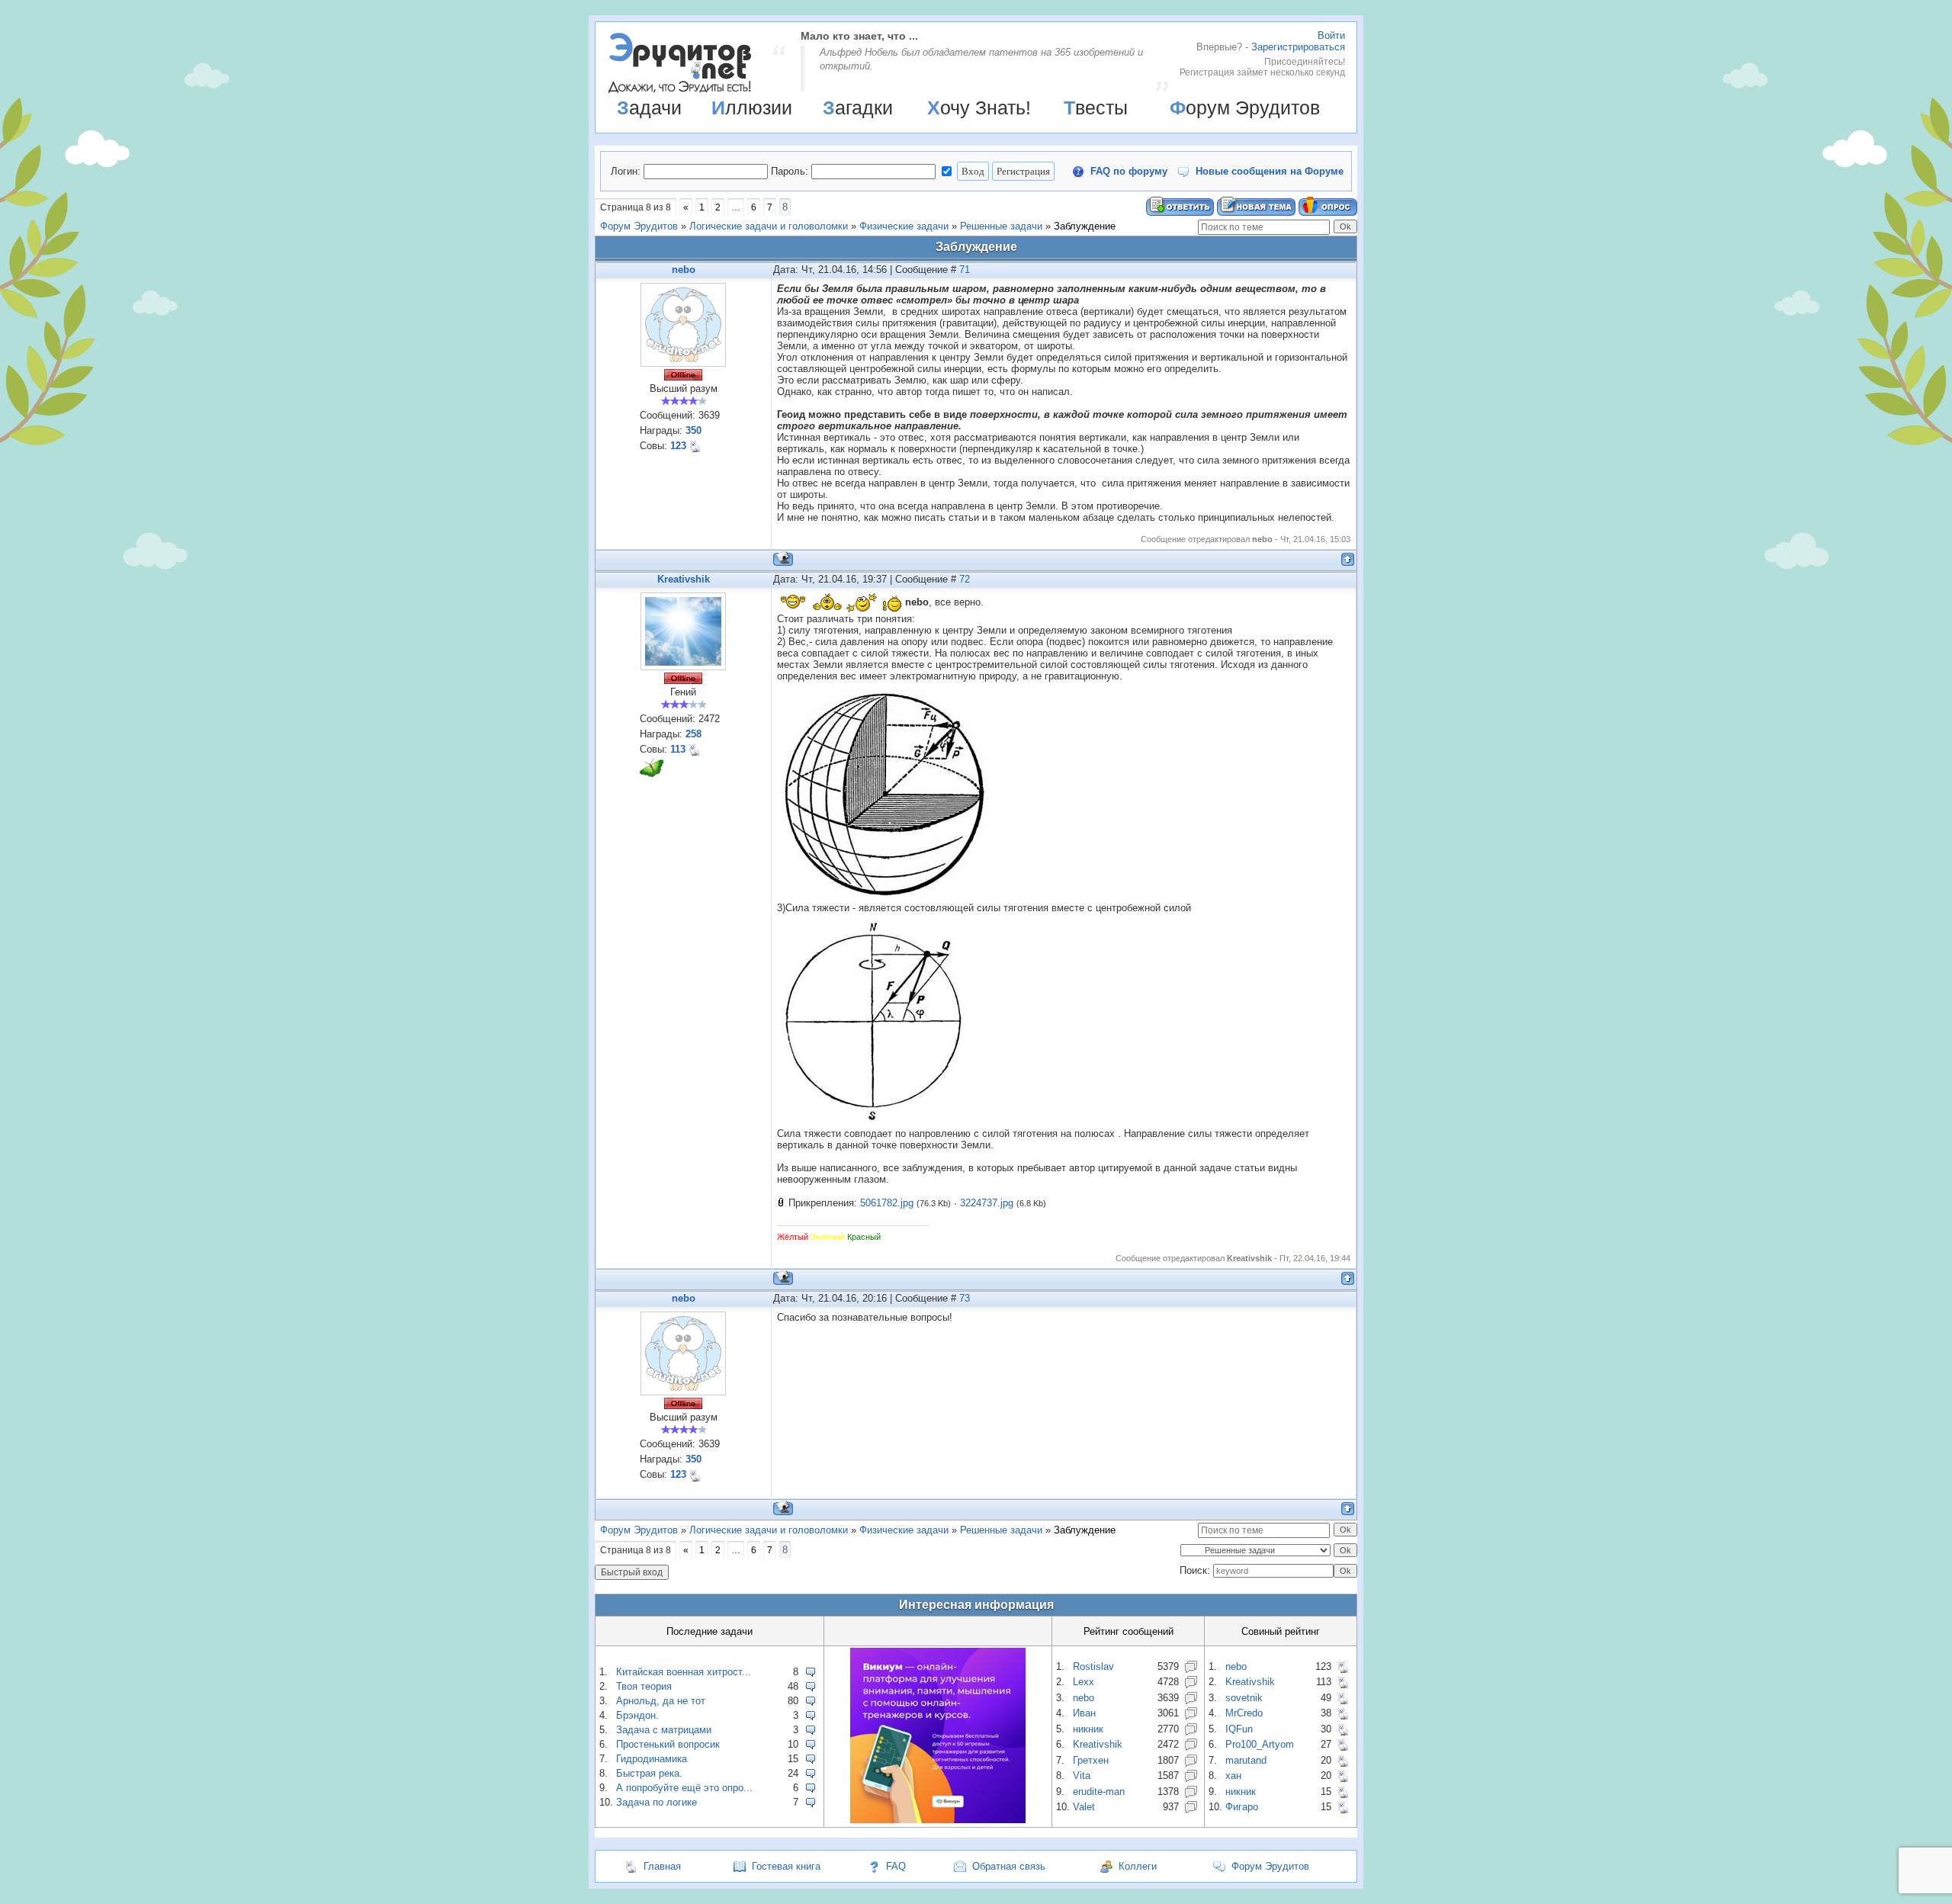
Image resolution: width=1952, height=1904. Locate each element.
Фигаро (1242, 1807)
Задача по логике (657, 1802)
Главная (662, 1866)
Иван (1084, 1713)
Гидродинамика (652, 1759)
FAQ (896, 1866)
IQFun (1239, 1729)
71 (965, 270)
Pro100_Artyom (1260, 1744)
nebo (684, 270)
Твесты (1096, 108)
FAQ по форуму (1129, 171)
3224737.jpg (987, 1203)
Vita (1082, 1776)
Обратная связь (1009, 1866)
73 (965, 1298)
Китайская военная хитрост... (684, 1672)
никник (1088, 1729)
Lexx (1084, 1682)
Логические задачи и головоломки (769, 226)
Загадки (858, 108)
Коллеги (1138, 1866)
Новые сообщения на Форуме (1270, 171)
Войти (1331, 35)
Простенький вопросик (668, 1744)
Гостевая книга (786, 1866)
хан (1233, 1776)
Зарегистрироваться (1298, 47)
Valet (1084, 1807)
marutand (1246, 1760)
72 (965, 579)
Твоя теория (644, 1686)
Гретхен (1091, 1760)
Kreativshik (684, 579)
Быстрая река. (649, 1773)
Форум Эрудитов (1245, 108)
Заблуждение (1085, 226)
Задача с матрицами (664, 1730)
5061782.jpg (887, 1203)
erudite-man (1099, 1792)
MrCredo (1244, 1713)
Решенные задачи (1001, 226)
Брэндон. (637, 1715)
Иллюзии (752, 108)
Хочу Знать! (979, 108)
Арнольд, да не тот (661, 1701)
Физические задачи (904, 226)
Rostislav (1093, 1666)
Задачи (649, 108)
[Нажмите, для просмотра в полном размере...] (891, 896)
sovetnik (1244, 1698)
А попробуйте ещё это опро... (684, 1788)
